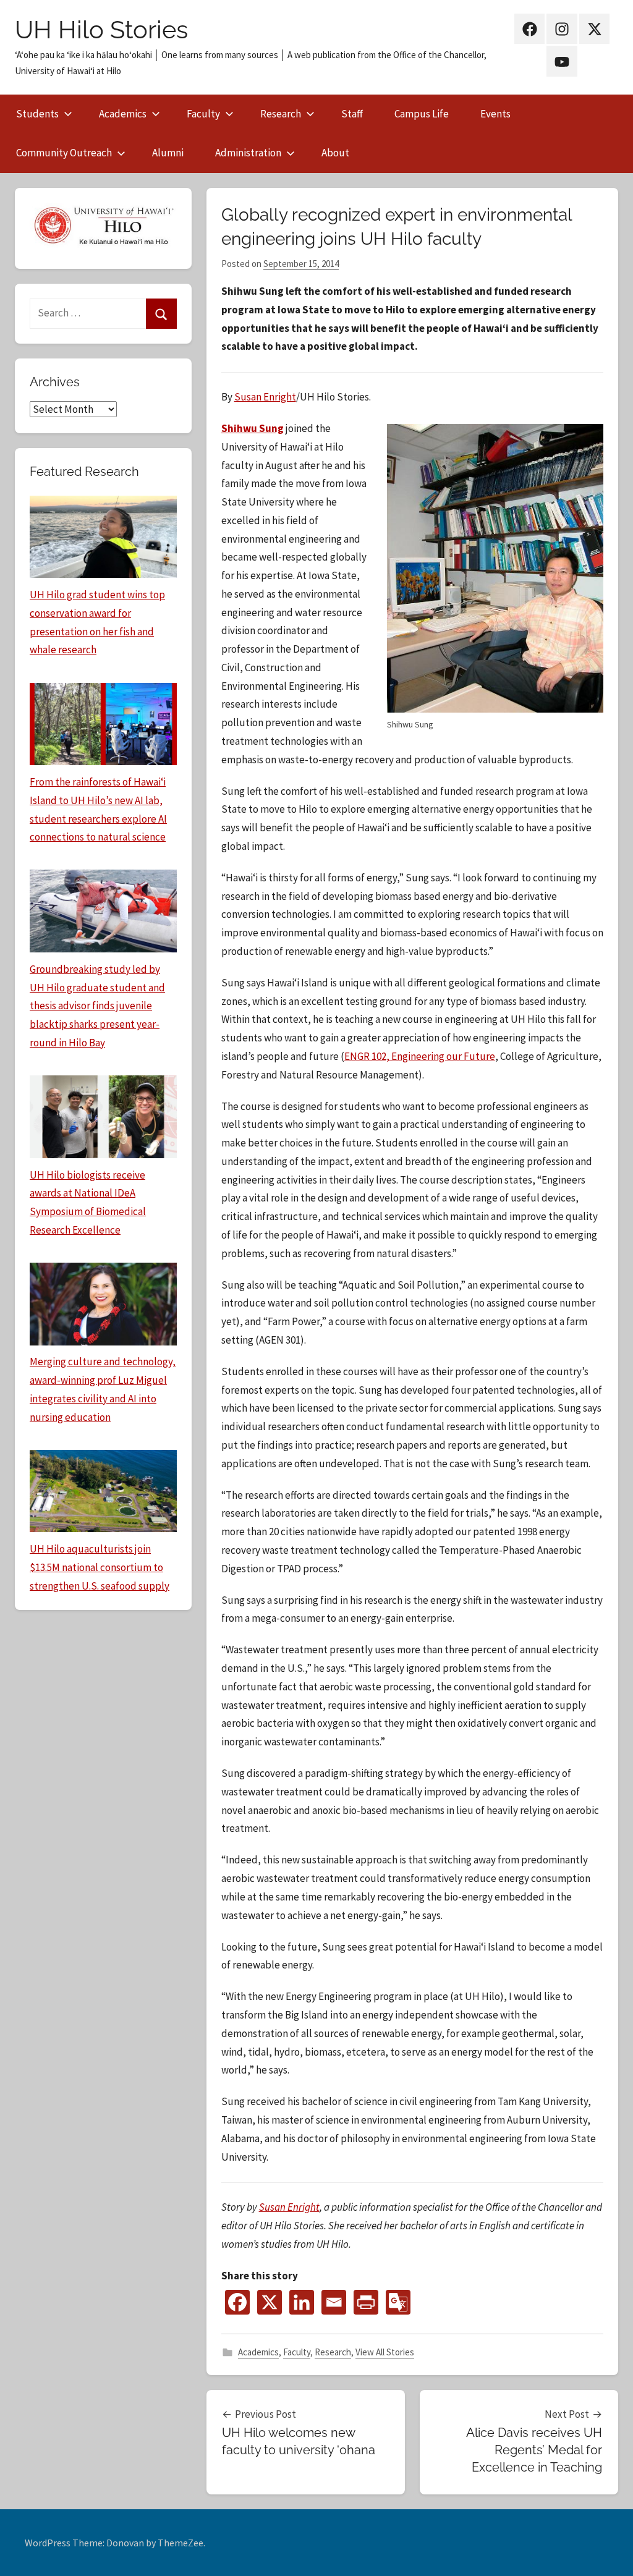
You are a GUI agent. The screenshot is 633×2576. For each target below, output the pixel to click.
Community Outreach (64, 153)
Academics (123, 114)
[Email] (334, 2302)
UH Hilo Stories (101, 29)
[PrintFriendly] (366, 2302)
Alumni (168, 153)
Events (495, 114)
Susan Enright (265, 397)
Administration (248, 153)
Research (281, 114)
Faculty (203, 114)
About (335, 153)
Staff (352, 114)
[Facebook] (237, 2302)
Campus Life (422, 114)
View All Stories (385, 2352)
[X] (270, 2302)
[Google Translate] (398, 2302)
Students (37, 114)
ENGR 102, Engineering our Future (420, 1056)
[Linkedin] (302, 2302)
